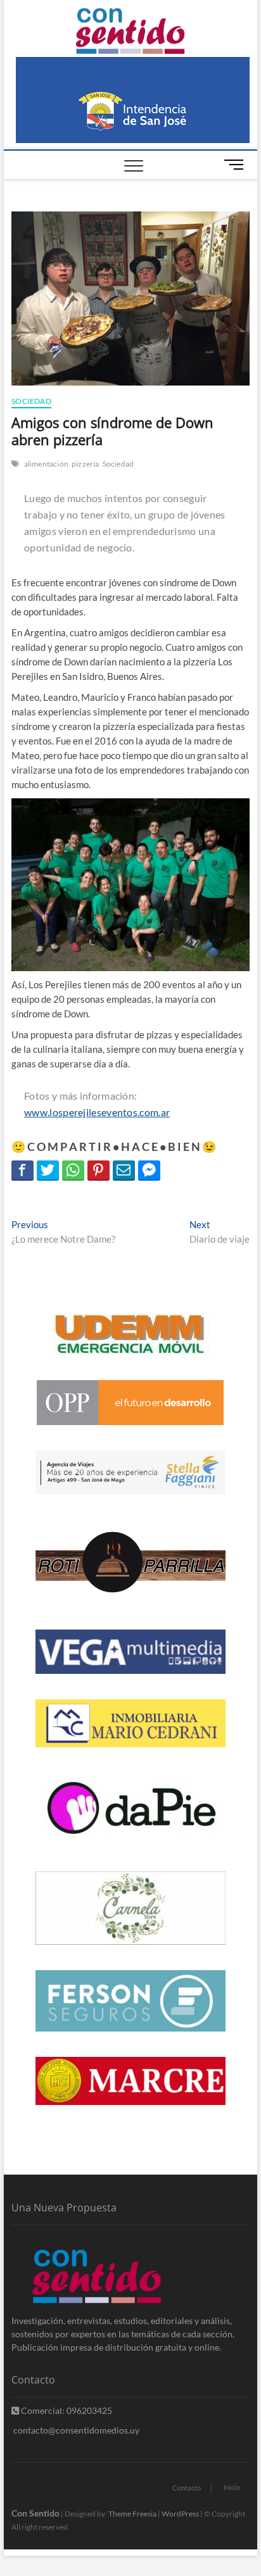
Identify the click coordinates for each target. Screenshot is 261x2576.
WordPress (180, 2514)
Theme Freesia (132, 2514)
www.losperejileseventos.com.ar (97, 1112)
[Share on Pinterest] (99, 1170)
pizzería (86, 464)
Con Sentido (35, 2513)
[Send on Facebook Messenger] (149, 1170)
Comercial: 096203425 (66, 2410)
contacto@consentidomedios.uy (75, 2430)
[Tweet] (48, 1170)
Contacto (187, 2488)
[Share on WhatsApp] (73, 1170)
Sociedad (31, 401)
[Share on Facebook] (22, 1170)
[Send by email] (124, 1170)
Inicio (232, 2487)
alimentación (46, 464)
